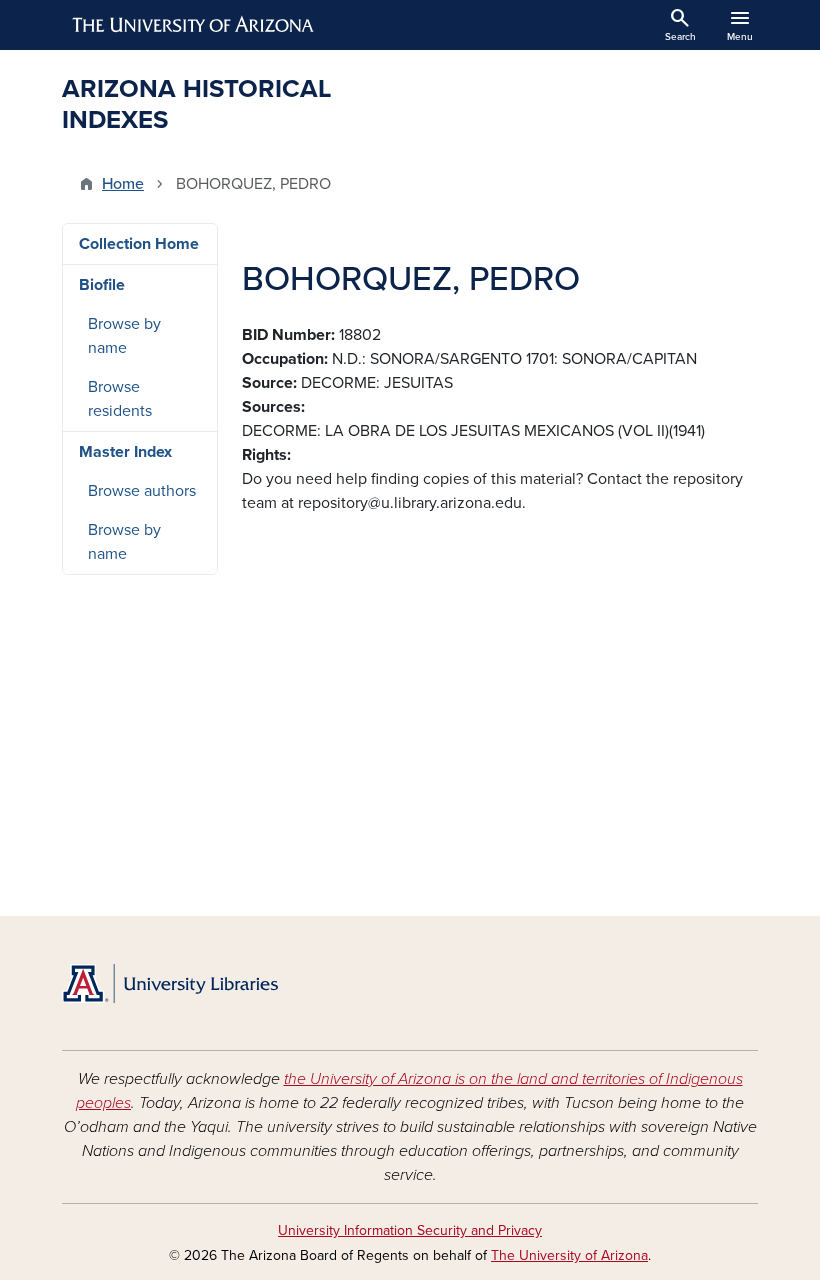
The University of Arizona (569, 1255)
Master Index (125, 452)
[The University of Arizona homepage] (194, 25)
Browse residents (120, 399)
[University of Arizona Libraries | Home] (170, 983)
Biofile (102, 285)
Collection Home (139, 244)
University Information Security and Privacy (410, 1230)
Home (123, 184)
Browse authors (142, 491)
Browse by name (124, 336)
